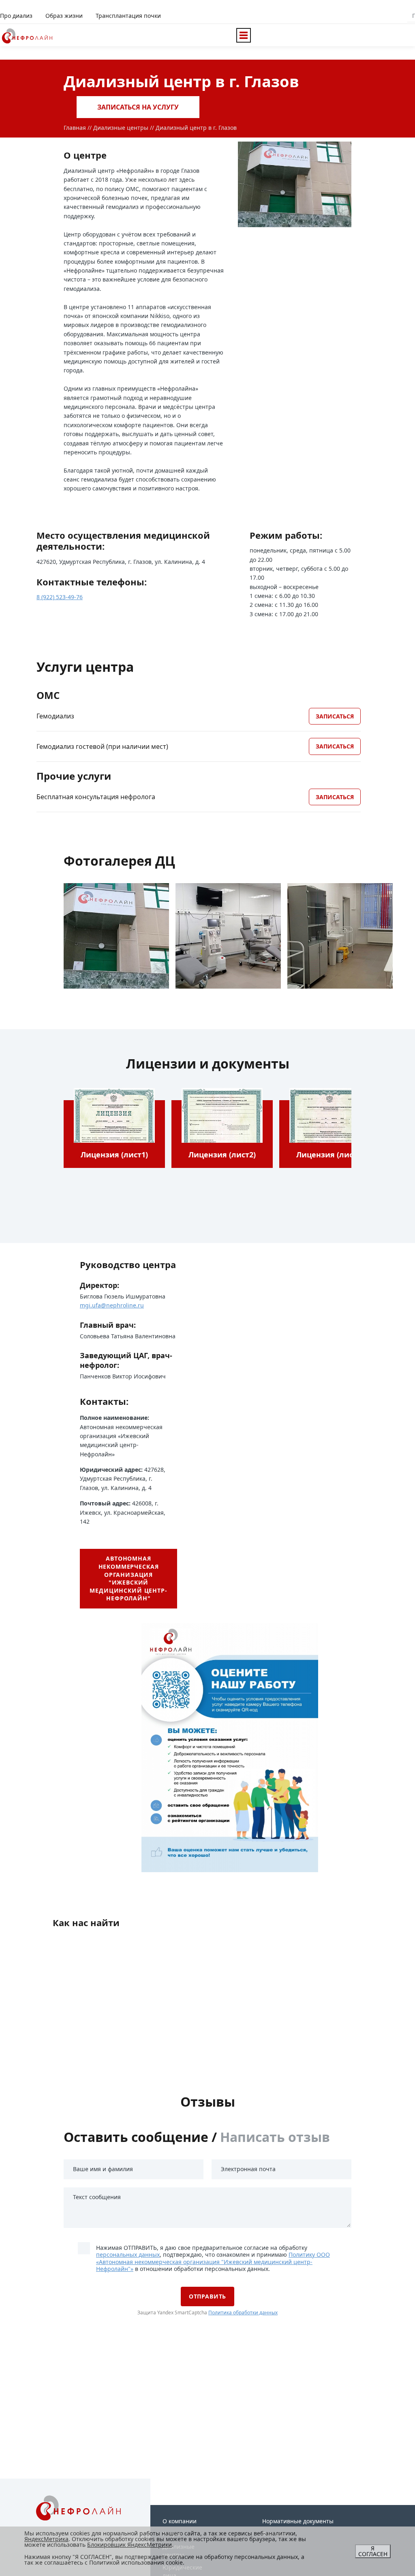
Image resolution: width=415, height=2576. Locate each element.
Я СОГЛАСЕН (373, 2551)
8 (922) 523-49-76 (60, 597)
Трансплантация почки (128, 16)
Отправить (208, 2296)
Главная (75, 128)
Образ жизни (64, 16)
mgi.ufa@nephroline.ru (112, 1305)
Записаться (335, 716)
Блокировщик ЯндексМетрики (129, 2545)
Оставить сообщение (136, 2137)
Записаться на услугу (138, 107)
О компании (180, 2521)
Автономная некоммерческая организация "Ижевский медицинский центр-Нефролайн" (128, 1578)
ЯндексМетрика (46, 2539)
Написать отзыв (275, 2137)
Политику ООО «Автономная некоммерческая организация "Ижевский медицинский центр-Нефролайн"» (213, 2262)
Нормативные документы (298, 2521)
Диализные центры (121, 128)
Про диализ (16, 16)
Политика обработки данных (243, 2313)
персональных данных (128, 2255)
